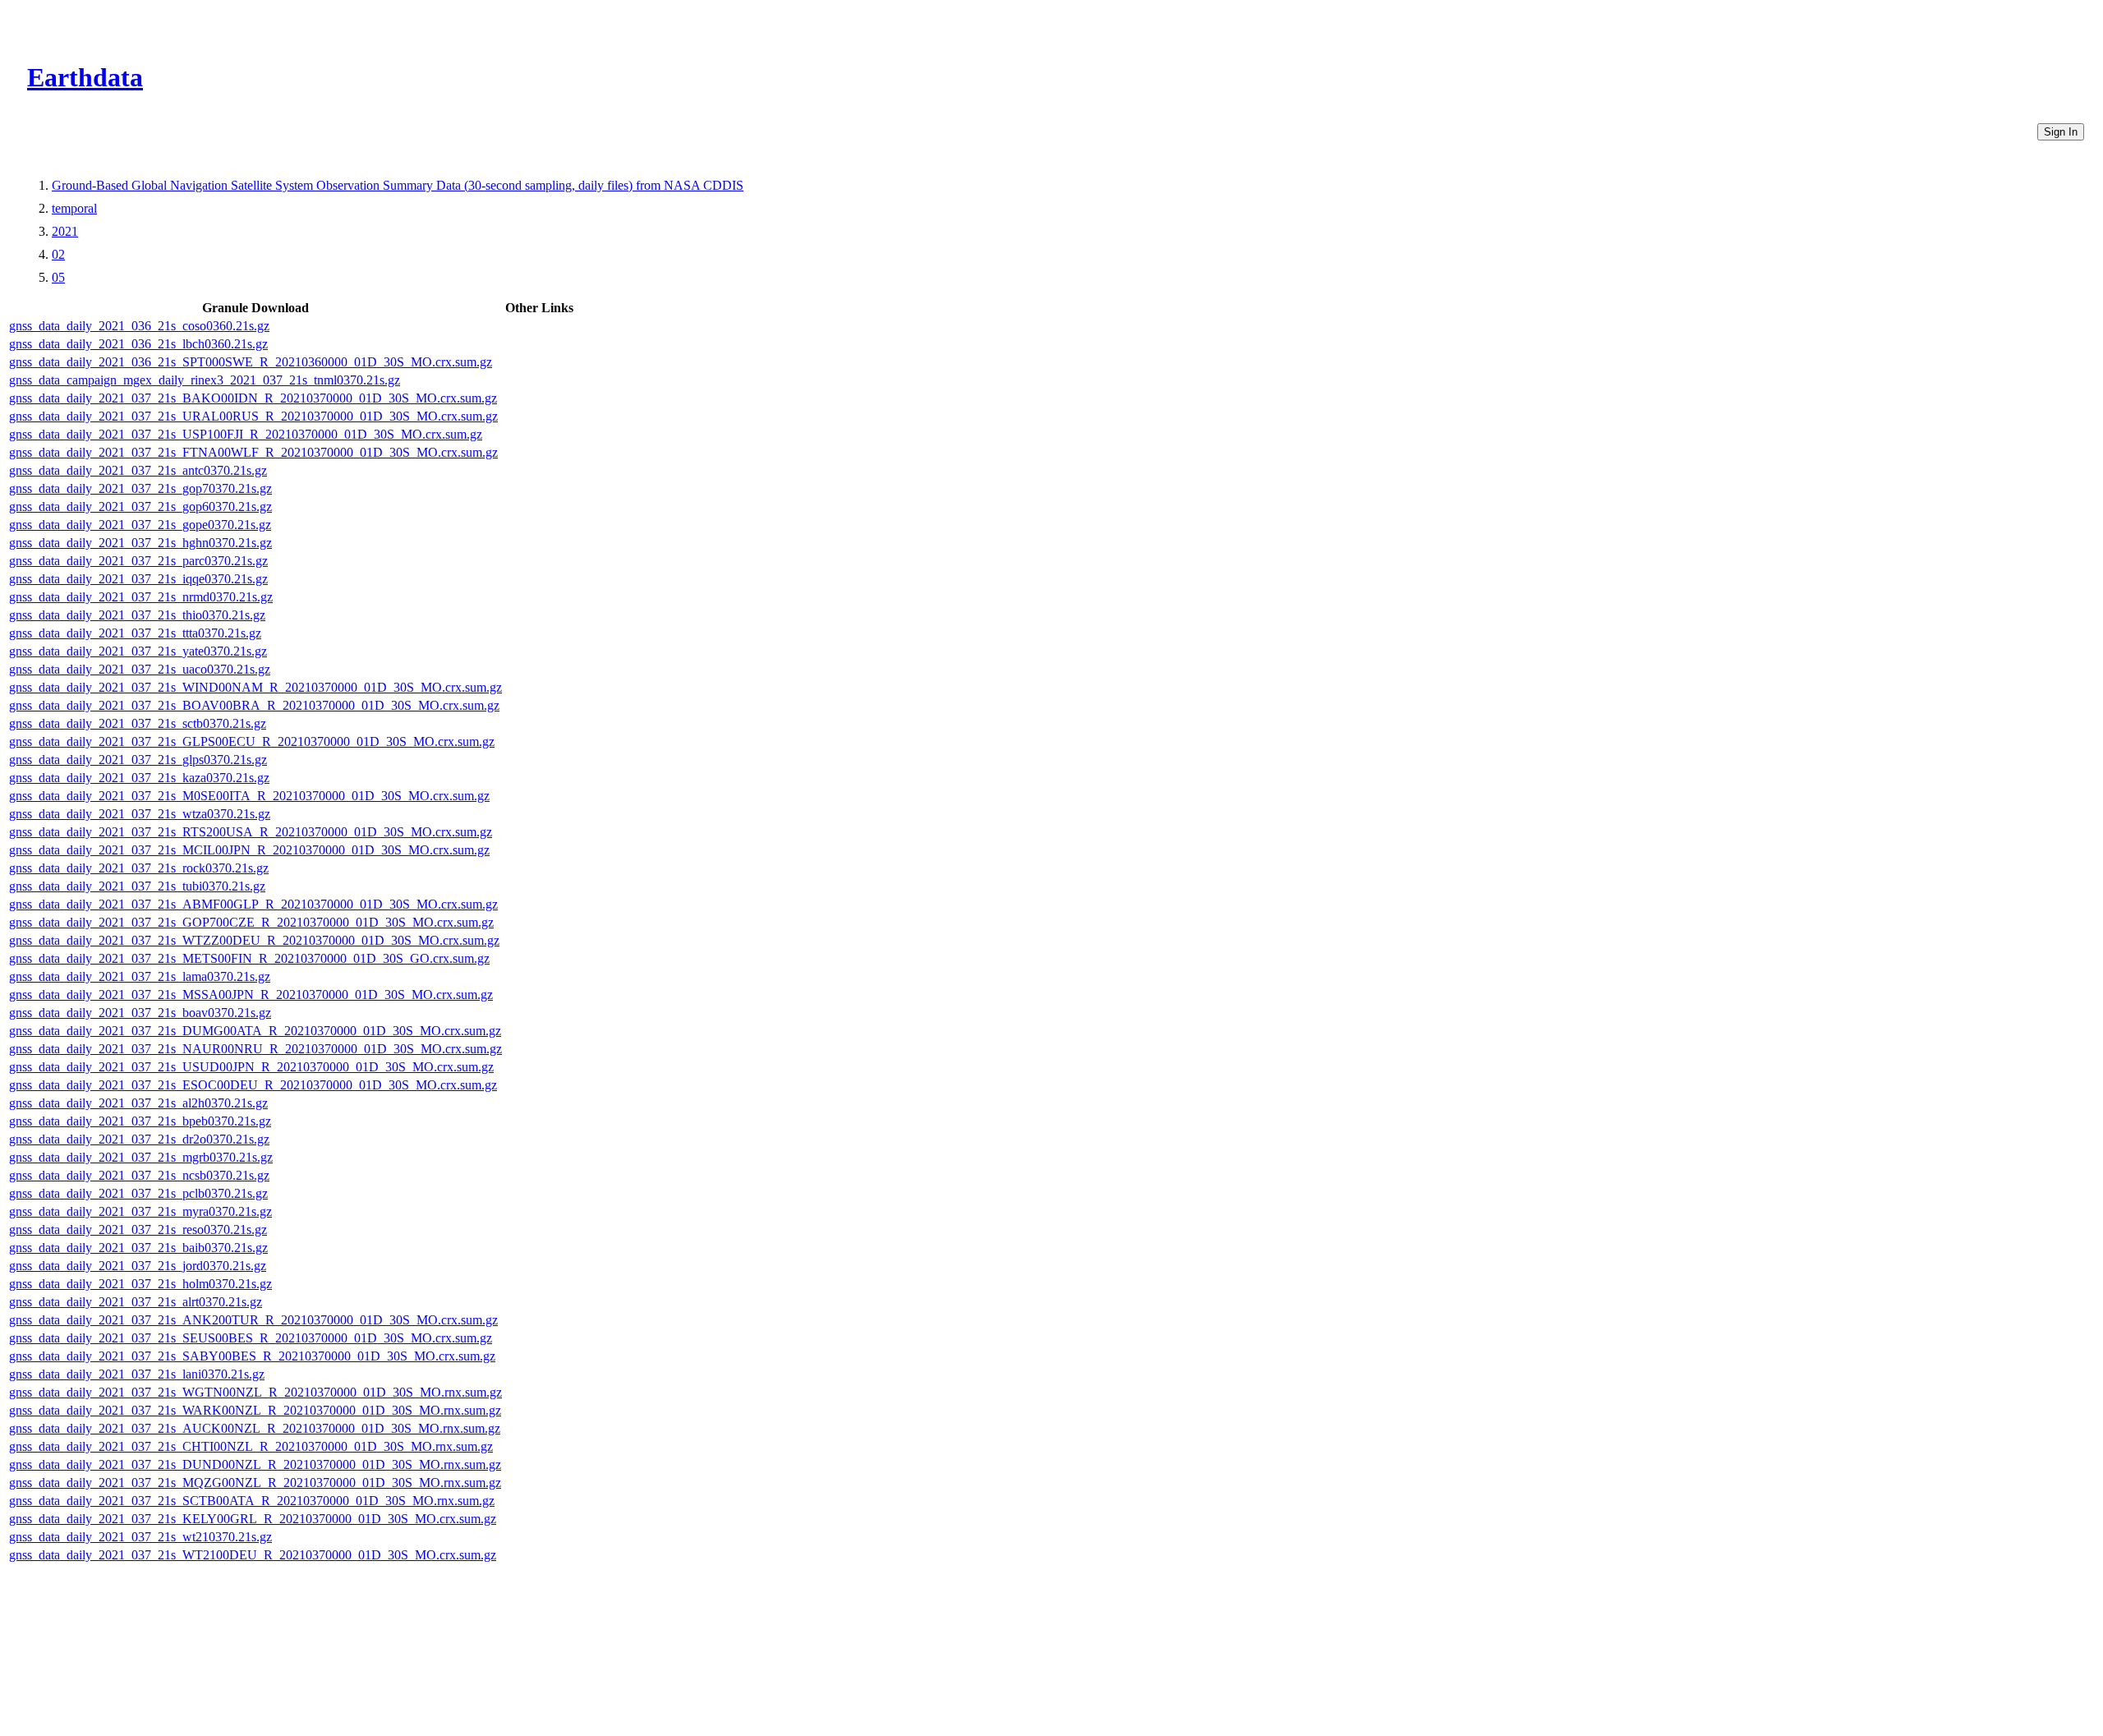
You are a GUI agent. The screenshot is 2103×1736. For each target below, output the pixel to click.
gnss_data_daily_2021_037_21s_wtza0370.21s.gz (140, 814)
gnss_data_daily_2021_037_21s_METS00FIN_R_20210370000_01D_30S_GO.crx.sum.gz (249, 958)
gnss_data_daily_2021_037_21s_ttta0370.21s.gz (135, 633)
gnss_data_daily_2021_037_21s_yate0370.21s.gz (138, 651)
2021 (65, 231)
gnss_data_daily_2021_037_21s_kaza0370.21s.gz (139, 778)
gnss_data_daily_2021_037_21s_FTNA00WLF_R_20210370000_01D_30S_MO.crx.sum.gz (253, 452)
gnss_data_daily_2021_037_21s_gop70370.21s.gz (140, 488)
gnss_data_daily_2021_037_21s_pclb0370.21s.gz (138, 1193)
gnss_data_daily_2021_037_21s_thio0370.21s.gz (137, 615)
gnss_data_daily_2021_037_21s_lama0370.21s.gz (140, 976)
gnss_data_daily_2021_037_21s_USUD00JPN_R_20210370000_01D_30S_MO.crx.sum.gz (251, 1067)
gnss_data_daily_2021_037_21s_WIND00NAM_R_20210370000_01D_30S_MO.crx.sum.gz (255, 687)
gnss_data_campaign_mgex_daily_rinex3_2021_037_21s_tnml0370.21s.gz (205, 380)
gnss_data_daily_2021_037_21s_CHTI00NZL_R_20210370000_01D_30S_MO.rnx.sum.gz (251, 1446)
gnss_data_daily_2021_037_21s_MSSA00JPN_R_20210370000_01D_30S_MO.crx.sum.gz (251, 995)
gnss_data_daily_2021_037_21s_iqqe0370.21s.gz (138, 579)
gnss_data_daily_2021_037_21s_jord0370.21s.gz (138, 1266)
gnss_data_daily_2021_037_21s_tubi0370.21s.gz (137, 886)
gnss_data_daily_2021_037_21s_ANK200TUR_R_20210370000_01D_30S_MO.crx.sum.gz (253, 1320)
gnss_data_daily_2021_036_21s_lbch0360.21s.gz (138, 344)
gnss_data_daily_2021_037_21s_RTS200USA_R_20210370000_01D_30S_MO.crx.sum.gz (251, 832)
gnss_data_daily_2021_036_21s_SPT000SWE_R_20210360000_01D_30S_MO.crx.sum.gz (251, 362)
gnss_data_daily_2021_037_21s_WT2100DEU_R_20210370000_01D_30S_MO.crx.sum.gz (253, 1555)
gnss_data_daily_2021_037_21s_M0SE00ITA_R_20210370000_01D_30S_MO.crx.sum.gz (249, 796)
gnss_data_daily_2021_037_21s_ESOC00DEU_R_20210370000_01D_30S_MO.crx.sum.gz (253, 1085)
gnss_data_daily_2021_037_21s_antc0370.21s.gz (138, 470)
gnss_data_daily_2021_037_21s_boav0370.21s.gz (140, 1013)
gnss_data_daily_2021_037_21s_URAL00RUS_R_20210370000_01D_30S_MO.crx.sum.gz (253, 416)
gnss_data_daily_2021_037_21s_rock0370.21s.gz (139, 868)
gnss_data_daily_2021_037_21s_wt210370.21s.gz (140, 1537)
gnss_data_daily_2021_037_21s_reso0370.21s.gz (138, 1229)
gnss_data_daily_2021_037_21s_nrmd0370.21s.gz (141, 597)
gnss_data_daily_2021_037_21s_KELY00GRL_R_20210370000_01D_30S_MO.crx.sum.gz (253, 1519)
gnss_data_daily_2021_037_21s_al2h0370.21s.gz (138, 1103)
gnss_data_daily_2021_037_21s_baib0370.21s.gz (138, 1248)
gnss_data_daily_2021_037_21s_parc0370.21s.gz (138, 561)
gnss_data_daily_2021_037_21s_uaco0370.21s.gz (140, 669)
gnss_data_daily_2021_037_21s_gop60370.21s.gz (140, 507)
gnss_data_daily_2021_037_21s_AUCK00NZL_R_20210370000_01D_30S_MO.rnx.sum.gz (255, 1428)
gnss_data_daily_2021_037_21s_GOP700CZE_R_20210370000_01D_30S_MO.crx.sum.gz (251, 922)
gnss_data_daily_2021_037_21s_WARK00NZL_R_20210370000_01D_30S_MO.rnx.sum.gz (255, 1410)
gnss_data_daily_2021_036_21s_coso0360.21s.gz (139, 326)
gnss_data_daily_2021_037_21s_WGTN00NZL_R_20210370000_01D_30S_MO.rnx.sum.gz (255, 1392)
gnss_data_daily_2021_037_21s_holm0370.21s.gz (140, 1284)
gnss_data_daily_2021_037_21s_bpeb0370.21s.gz (140, 1121)
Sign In (2061, 132)
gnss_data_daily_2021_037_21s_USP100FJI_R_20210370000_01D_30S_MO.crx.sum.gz (246, 434)
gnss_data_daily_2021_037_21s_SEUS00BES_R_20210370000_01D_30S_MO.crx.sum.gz (251, 1338)
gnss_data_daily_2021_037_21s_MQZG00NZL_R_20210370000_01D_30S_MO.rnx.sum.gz (255, 1483)
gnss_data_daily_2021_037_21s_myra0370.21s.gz (140, 1211)
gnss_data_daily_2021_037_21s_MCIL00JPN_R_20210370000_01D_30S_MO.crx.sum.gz (249, 850)
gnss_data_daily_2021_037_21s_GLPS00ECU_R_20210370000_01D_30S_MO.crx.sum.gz (252, 741)
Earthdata (85, 77)
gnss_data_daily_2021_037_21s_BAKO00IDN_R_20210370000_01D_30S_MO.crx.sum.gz (253, 398)
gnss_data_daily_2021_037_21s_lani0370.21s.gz (137, 1374)
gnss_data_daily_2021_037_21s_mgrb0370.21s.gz (141, 1157)
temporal (74, 208)
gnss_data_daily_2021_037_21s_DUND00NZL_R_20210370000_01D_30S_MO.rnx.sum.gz (255, 1464)
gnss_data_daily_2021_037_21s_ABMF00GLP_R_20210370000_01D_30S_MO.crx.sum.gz (253, 904)
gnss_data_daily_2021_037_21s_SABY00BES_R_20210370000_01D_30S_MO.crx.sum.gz (252, 1356)
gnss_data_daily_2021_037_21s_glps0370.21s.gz (138, 760)
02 (58, 254)
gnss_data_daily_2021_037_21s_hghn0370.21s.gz (140, 543)
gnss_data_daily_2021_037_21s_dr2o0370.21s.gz (139, 1139)
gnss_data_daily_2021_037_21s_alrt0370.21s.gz (136, 1302)
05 (58, 277)
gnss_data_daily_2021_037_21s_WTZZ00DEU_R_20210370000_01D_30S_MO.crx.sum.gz (254, 940)
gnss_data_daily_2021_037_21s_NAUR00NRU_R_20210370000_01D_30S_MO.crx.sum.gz (255, 1049)
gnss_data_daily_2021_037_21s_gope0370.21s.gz (140, 525)
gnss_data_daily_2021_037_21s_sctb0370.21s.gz (138, 723)
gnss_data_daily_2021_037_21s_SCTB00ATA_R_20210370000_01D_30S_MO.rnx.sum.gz (252, 1501)
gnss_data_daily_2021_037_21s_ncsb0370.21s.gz (139, 1175)
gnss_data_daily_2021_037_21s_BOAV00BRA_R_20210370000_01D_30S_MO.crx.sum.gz (254, 705)
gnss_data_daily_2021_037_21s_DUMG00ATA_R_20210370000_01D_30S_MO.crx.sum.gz (255, 1031)
